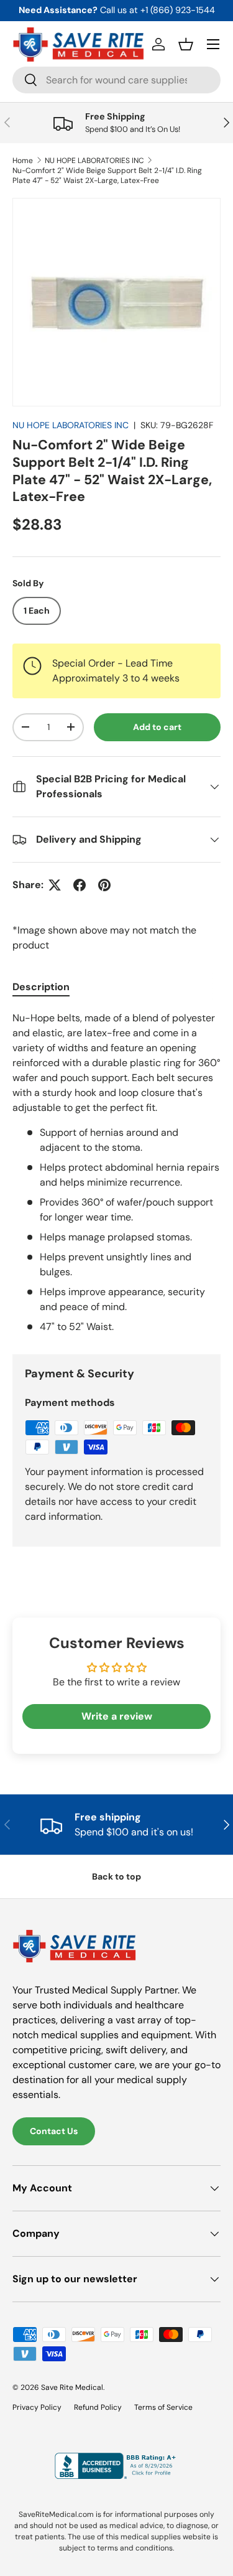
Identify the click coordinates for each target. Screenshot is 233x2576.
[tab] (41, 987)
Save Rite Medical (72, 2387)
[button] (186, 44)
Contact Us (54, 2131)
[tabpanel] (116, 1173)
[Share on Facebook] (80, 885)
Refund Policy (98, 2407)
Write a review (117, 1716)
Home (23, 161)
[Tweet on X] (55, 885)
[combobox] (116, 80)
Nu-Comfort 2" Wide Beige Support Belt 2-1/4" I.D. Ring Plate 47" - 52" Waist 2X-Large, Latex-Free (107, 176)
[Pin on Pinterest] (104, 885)
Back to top (116, 1876)
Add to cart (157, 727)
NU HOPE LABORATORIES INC (94, 161)
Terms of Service (163, 2407)
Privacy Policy (37, 2407)
